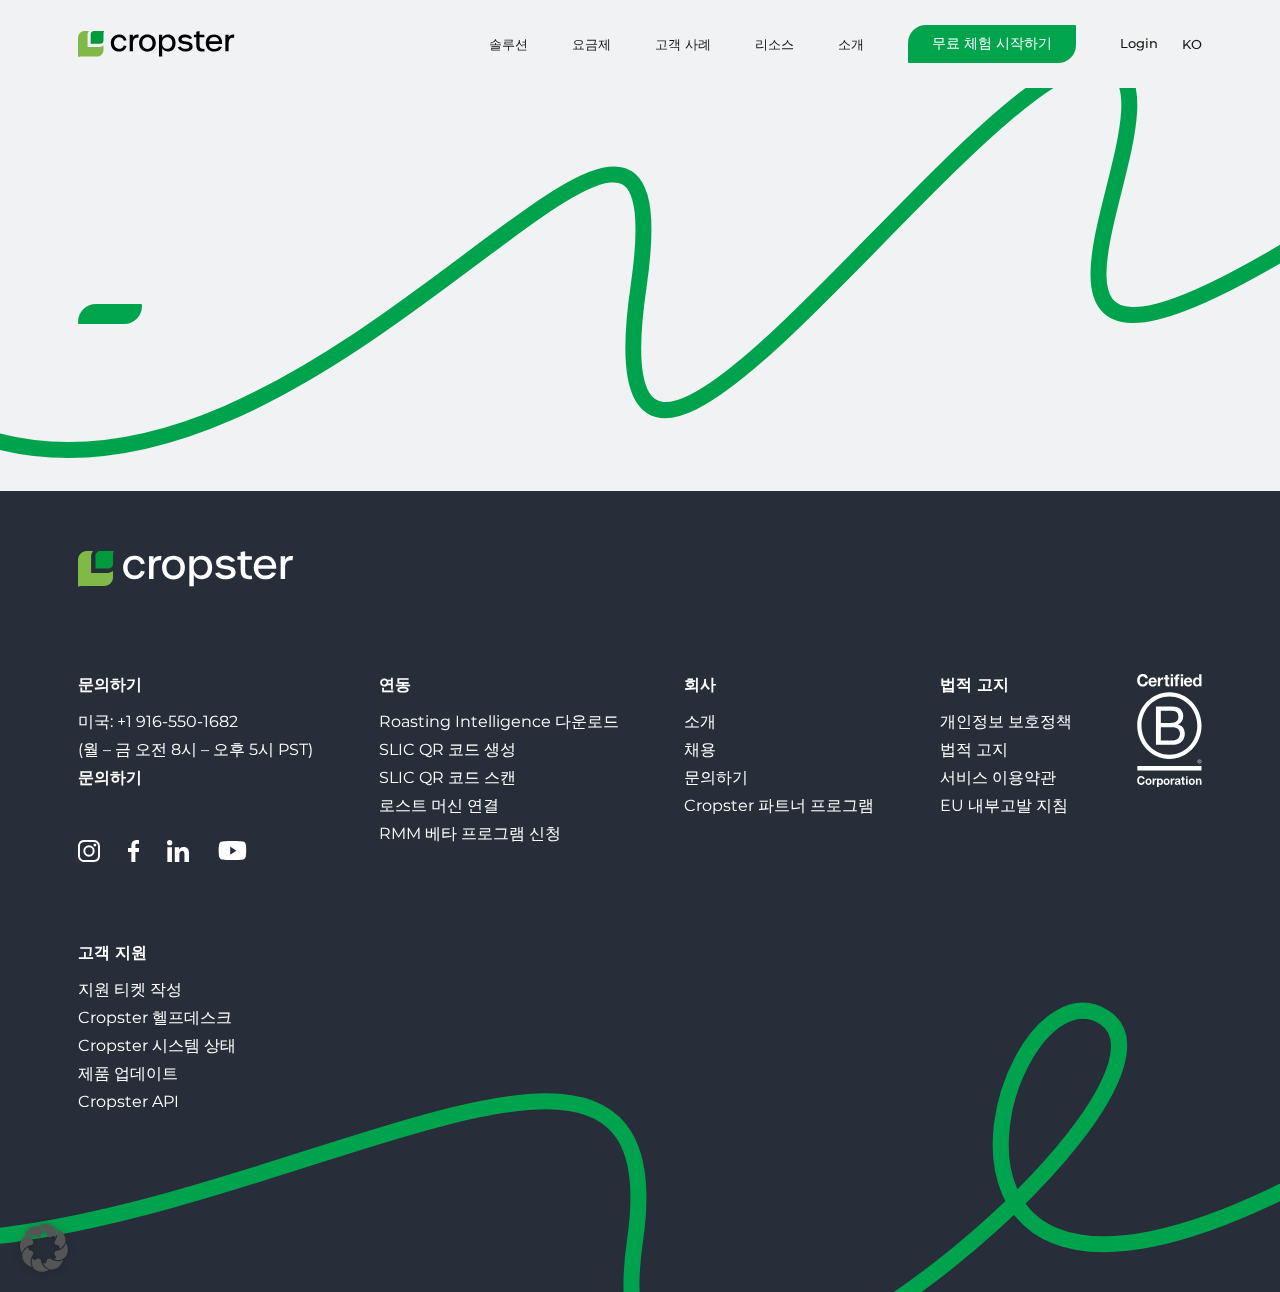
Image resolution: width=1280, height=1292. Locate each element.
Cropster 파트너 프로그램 (779, 805)
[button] (44, 1248)
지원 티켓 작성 (130, 989)
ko (1192, 44)
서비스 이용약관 (998, 777)
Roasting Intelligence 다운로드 (499, 721)
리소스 (774, 44)
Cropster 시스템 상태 (157, 1045)
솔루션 (508, 44)
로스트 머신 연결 (439, 805)
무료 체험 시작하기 (992, 43)
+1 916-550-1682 (177, 721)
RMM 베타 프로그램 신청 (470, 833)
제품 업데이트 (128, 1073)
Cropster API (128, 1101)
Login (1139, 43)
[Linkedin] (178, 851)
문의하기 (716, 777)
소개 (851, 44)
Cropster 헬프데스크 (155, 1017)
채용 (700, 749)
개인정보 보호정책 (1006, 721)
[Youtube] (232, 851)
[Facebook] (133, 851)
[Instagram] (89, 851)
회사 (700, 684)
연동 (395, 684)
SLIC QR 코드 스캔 (447, 777)
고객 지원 (112, 952)
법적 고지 (974, 684)
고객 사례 (683, 44)
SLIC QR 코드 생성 (447, 749)
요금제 (591, 44)
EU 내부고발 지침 (1004, 805)
